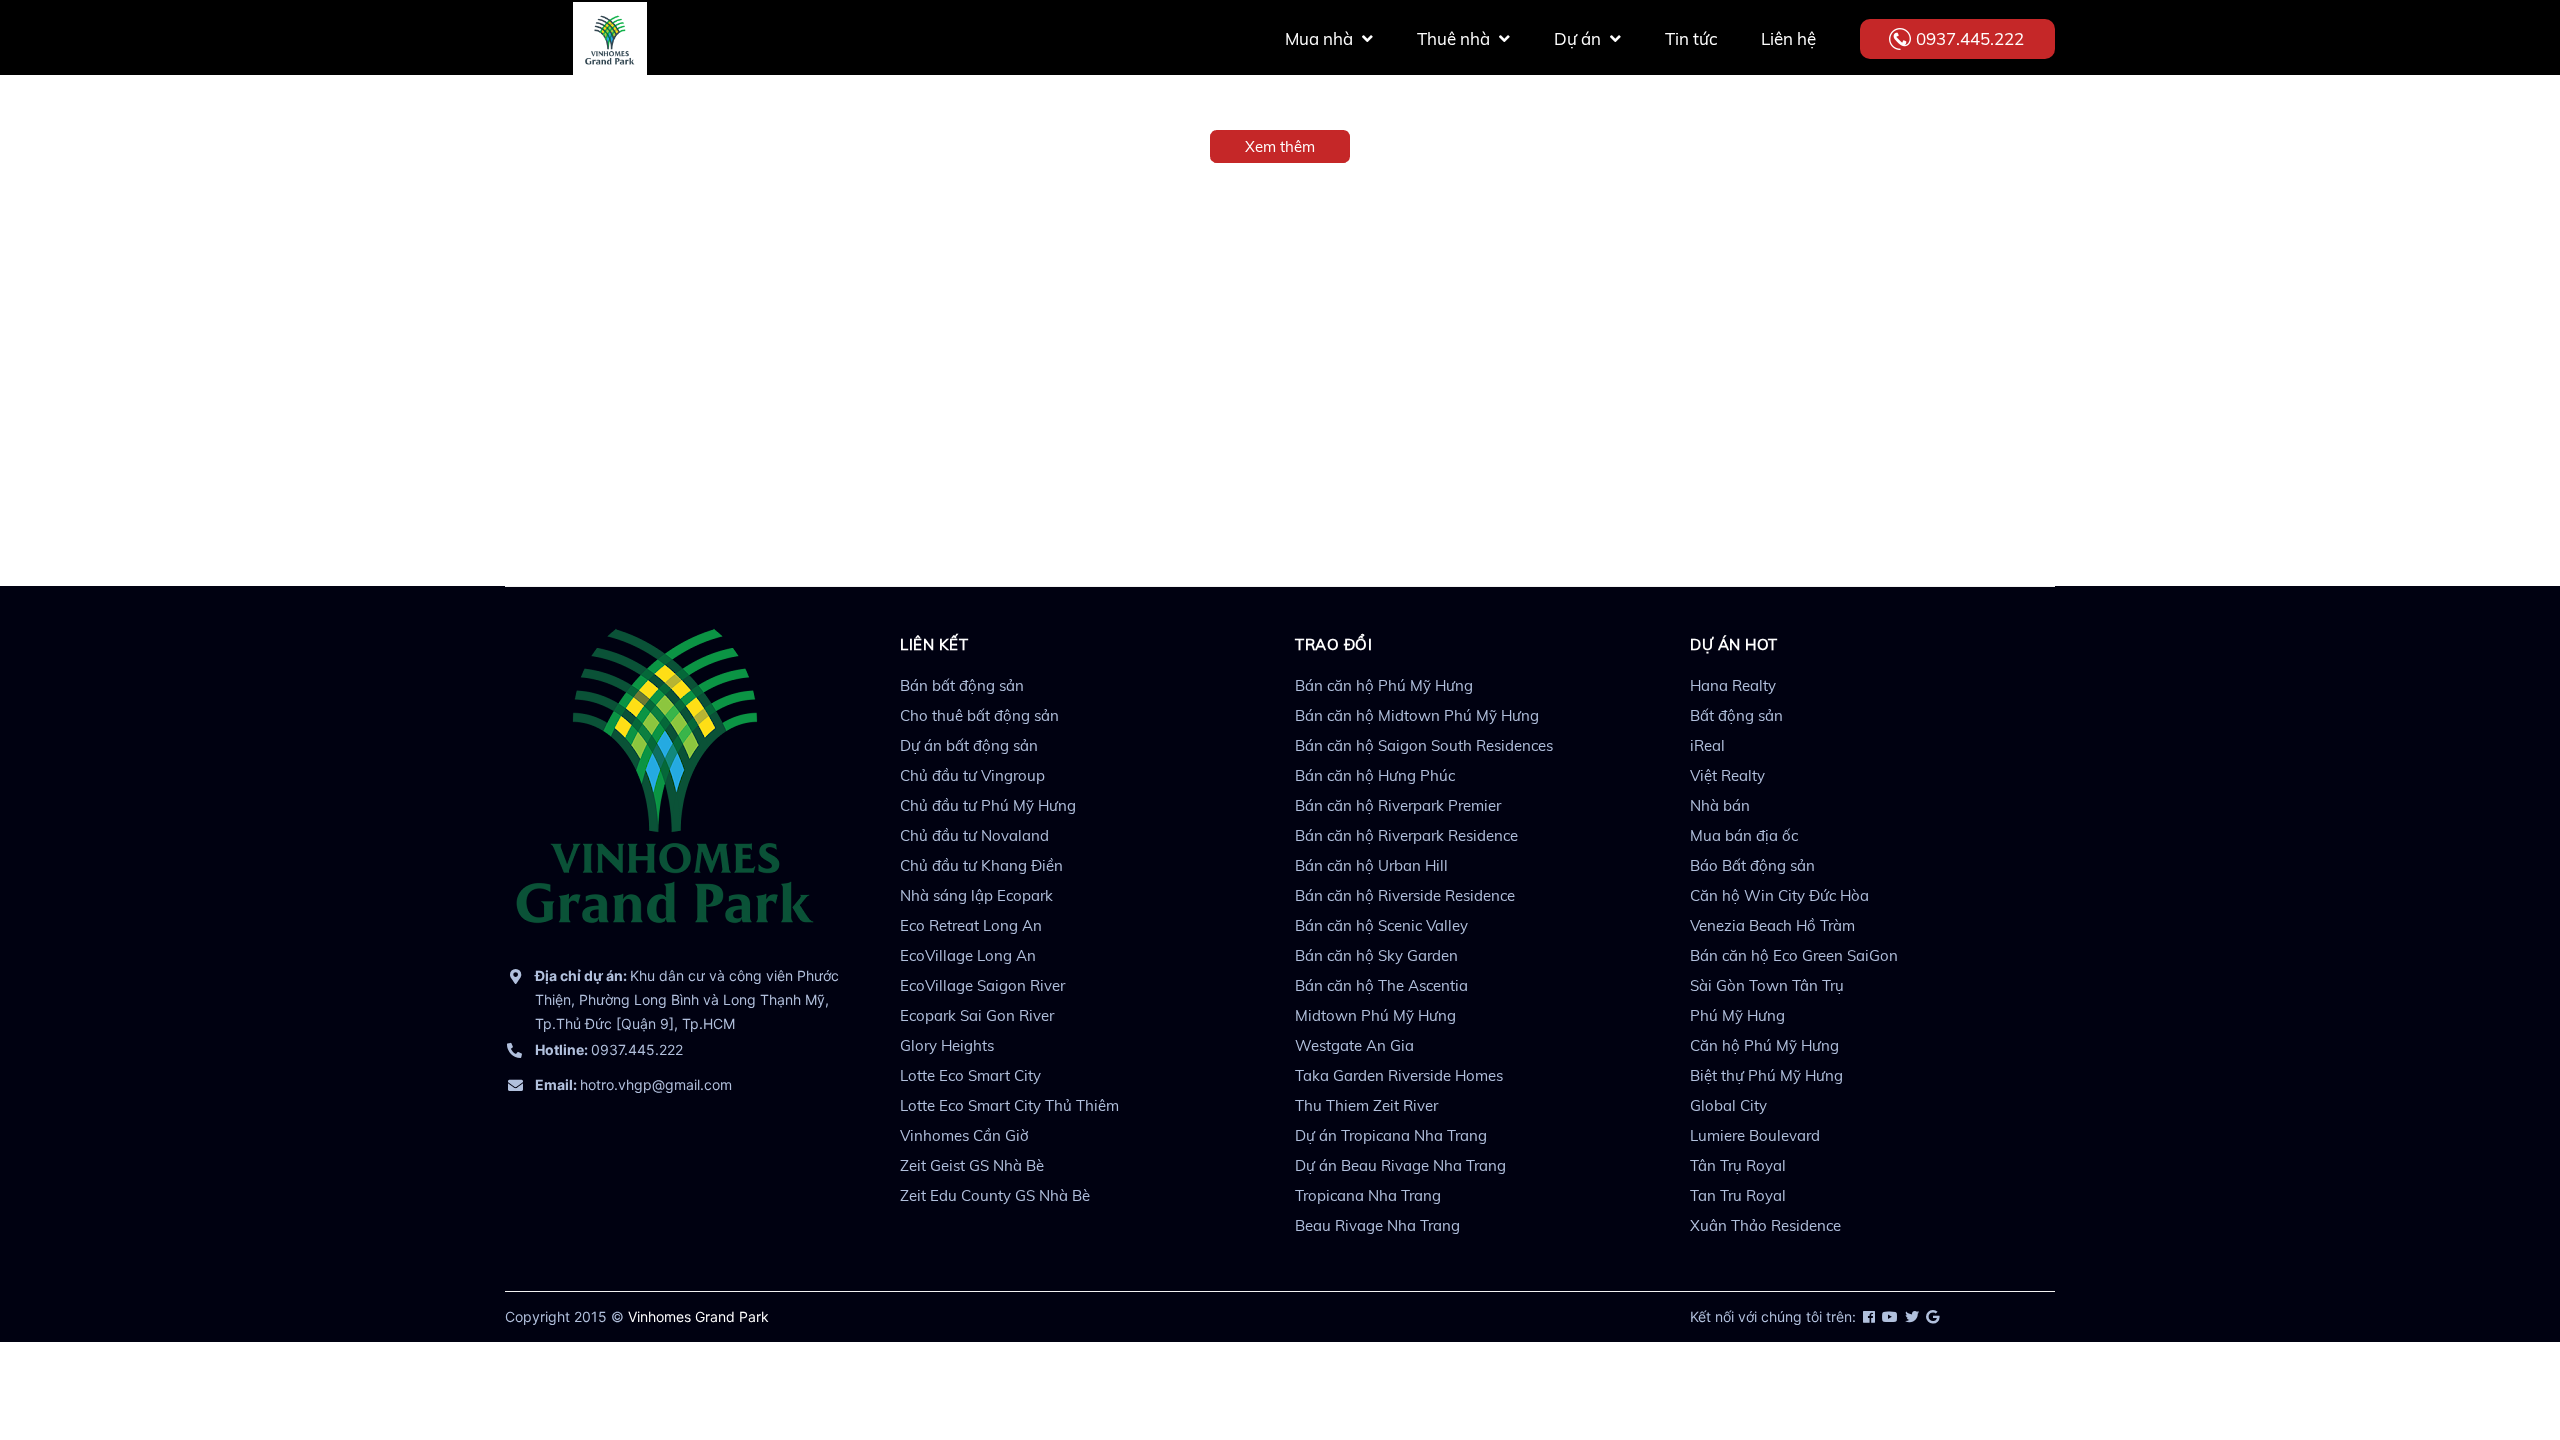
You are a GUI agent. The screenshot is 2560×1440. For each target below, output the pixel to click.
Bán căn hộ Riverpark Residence (1406, 835)
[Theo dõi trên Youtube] (1888, 1316)
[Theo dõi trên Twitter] (1910, 1316)
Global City (1728, 1105)
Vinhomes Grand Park (698, 1316)
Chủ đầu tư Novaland (974, 835)
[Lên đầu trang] (2495, 1335)
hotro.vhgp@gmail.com (633, 1084)
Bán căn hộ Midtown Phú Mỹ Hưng (1417, 715)
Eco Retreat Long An (971, 925)
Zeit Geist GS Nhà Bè (972, 1165)
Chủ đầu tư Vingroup (972, 775)
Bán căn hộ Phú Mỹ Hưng (1384, 685)
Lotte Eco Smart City (970, 1075)
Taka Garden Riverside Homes (1399, 1075)
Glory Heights (947, 1045)
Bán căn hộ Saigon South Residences (1424, 745)
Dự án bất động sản (969, 745)
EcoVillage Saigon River (982, 985)
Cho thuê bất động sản (979, 715)
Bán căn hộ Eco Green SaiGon (1794, 955)
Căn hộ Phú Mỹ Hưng (1764, 1045)
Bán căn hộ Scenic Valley (1381, 925)
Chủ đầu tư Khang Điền (981, 865)
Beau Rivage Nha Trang (1377, 1225)
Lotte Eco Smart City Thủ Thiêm (1009, 1105)
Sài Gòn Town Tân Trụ (1767, 985)
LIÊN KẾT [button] (934, 644)
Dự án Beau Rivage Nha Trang (1400, 1165)
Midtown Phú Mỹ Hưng (1375, 1015)
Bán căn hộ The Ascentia (1381, 985)
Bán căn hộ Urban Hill (1371, 865)
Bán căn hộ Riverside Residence (1405, 895)
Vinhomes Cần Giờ (964, 1135)
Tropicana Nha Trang (1368, 1195)
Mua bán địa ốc (1744, 835)
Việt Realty (1727, 775)
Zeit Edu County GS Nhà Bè (995, 1195)
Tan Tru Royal (1738, 1195)
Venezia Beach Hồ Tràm (1772, 925)
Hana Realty (1733, 685)
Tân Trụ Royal (1738, 1165)
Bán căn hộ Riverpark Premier (1398, 805)
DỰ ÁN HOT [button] (1734, 644)
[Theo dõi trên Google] (1931, 1316)
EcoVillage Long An (968, 955)
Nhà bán (1720, 805)
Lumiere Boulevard (1755, 1135)
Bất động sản (1736, 715)
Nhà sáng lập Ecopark (976, 895)
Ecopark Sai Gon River (977, 1015)
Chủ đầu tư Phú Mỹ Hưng (988, 805)
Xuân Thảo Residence (1765, 1225)
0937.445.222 (1970, 38)
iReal (1707, 745)
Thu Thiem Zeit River (1366, 1105)
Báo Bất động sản (1752, 865)
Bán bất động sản (962, 685)
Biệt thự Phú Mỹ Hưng (1766, 1075)
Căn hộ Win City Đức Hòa (1779, 895)
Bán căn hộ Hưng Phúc (1375, 775)
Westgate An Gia (1354, 1045)
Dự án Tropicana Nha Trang (1391, 1135)
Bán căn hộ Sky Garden (1376, 955)
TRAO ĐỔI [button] (1333, 644)
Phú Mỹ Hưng (1737, 1015)
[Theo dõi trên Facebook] (1867, 1316)
